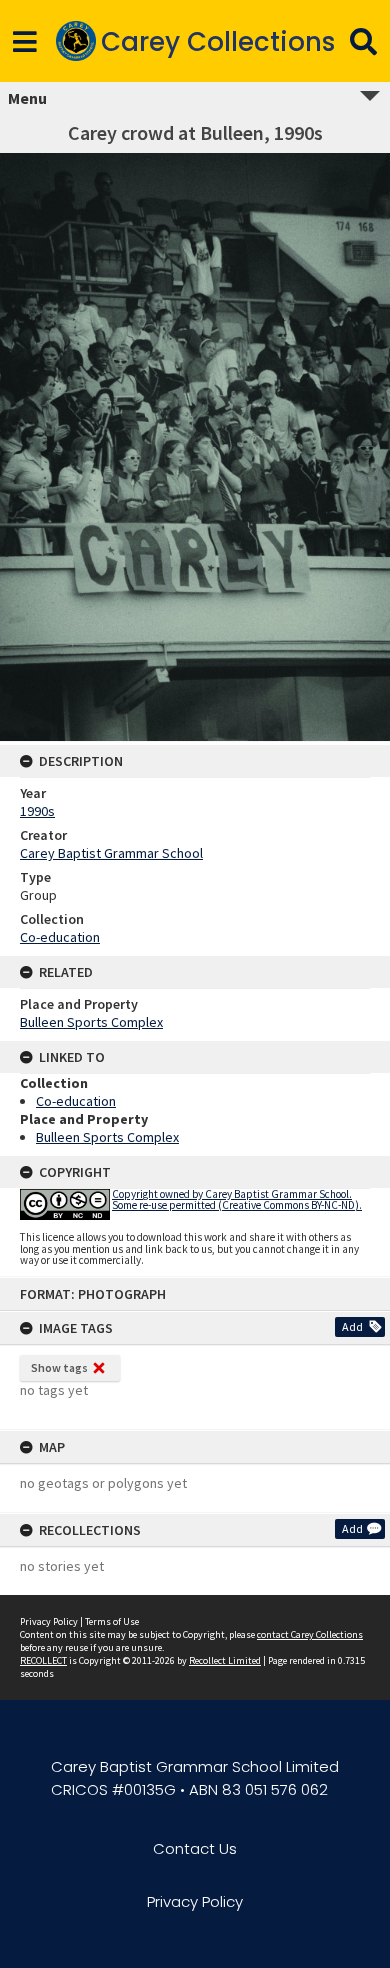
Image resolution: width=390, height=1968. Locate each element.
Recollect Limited (225, 1660)
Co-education (60, 937)
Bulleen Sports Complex (91, 1022)
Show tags (59, 1367)
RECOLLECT (43, 1660)
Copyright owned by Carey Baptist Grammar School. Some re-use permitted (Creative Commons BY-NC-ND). (237, 1199)
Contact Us (195, 1848)
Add (352, 1326)
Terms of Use (112, 1621)
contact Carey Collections (310, 1634)
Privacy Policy (49, 1621)
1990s (37, 811)
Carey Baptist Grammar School (111, 853)
